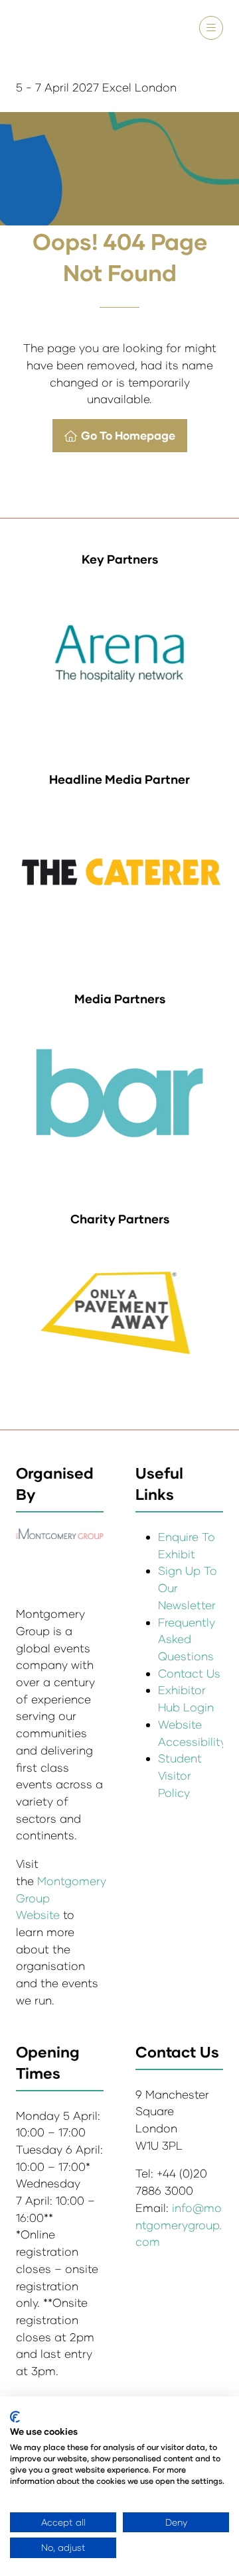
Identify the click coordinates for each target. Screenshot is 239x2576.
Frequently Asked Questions (187, 1639)
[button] (211, 28)
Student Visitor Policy (180, 1775)
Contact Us (189, 1673)
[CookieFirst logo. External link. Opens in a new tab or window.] (15, 2417)
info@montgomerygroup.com (179, 2225)
